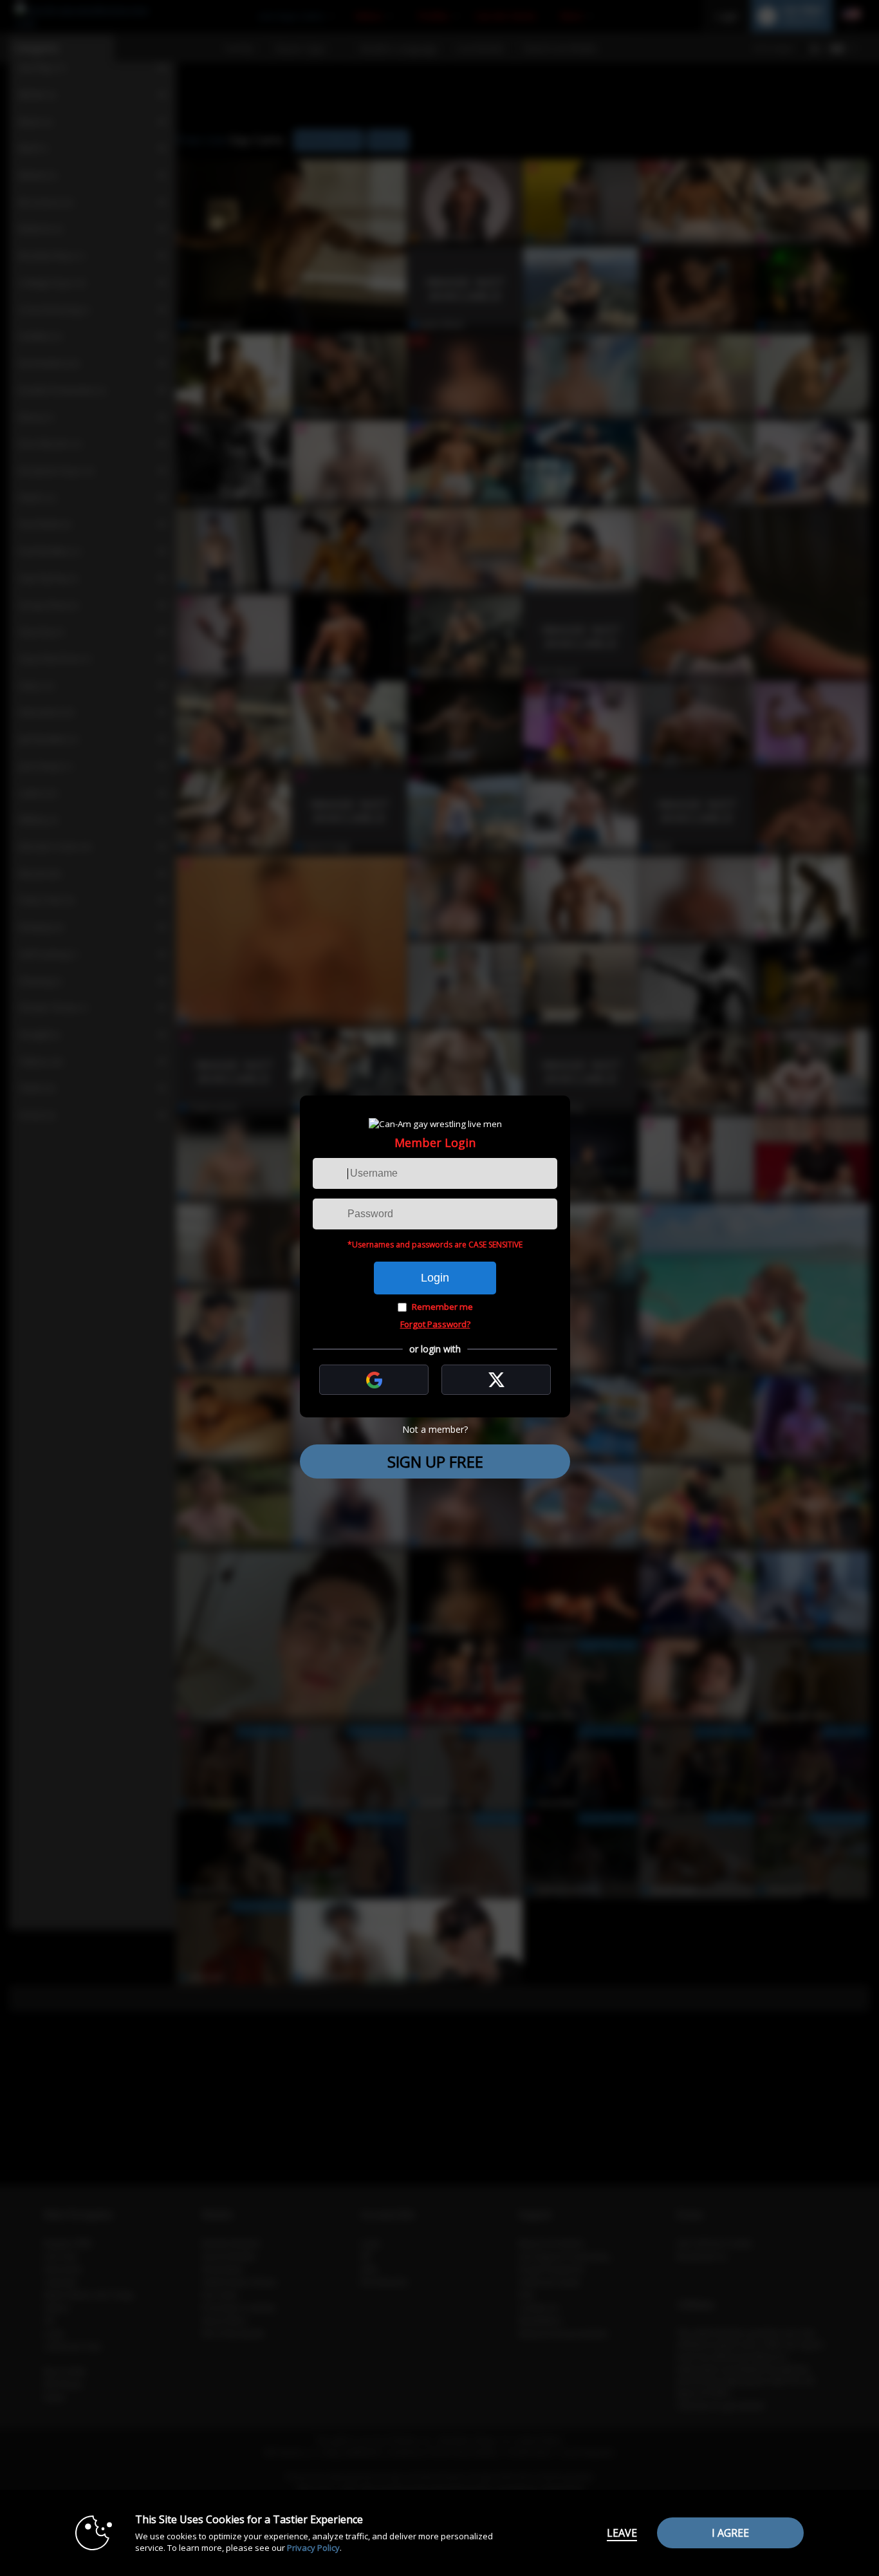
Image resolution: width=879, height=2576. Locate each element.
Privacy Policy (313, 2548)
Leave (622, 2533)
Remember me (442, 1307)
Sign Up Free (435, 1461)
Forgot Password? (435, 1324)
